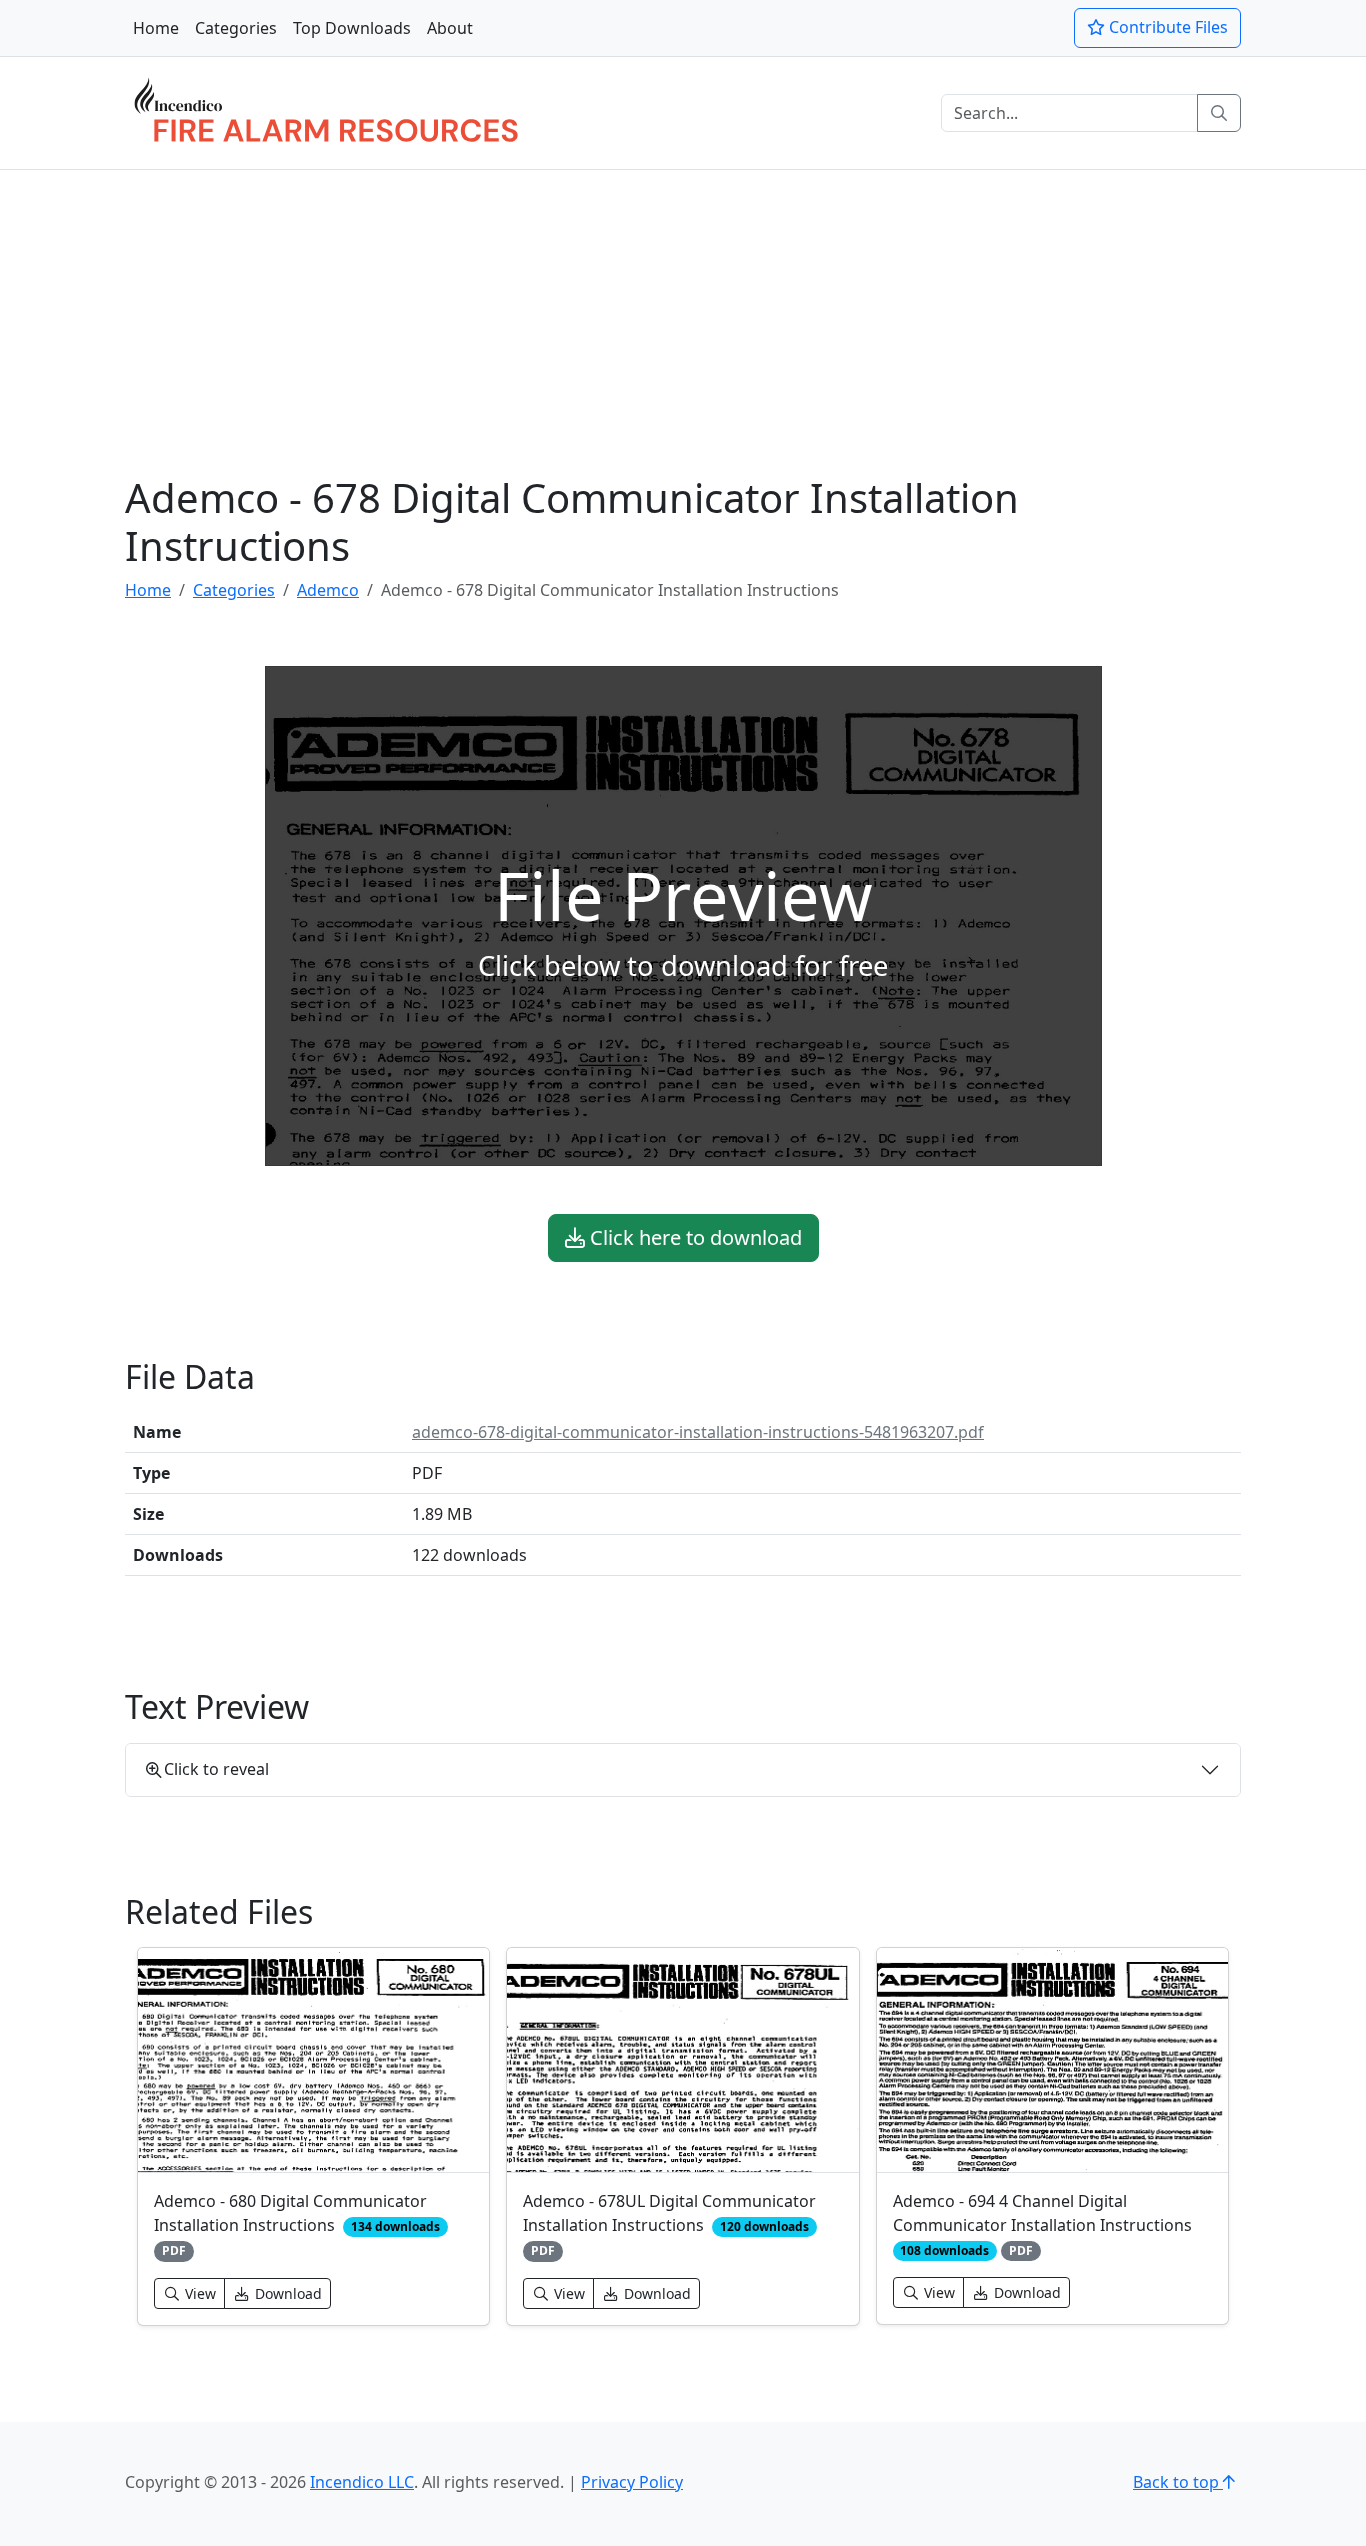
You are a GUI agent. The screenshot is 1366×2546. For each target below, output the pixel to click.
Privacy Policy (632, 2482)
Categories (236, 28)
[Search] (1219, 113)
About (450, 28)
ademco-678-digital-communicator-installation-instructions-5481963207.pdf (698, 1432)
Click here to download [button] (693, 1237)
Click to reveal (216, 1769)
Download (286, 2293)
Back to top (1178, 2482)
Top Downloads (352, 28)
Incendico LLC (362, 2482)
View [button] (198, 2293)
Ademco (328, 590)
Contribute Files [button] (1166, 27)
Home (156, 28)
